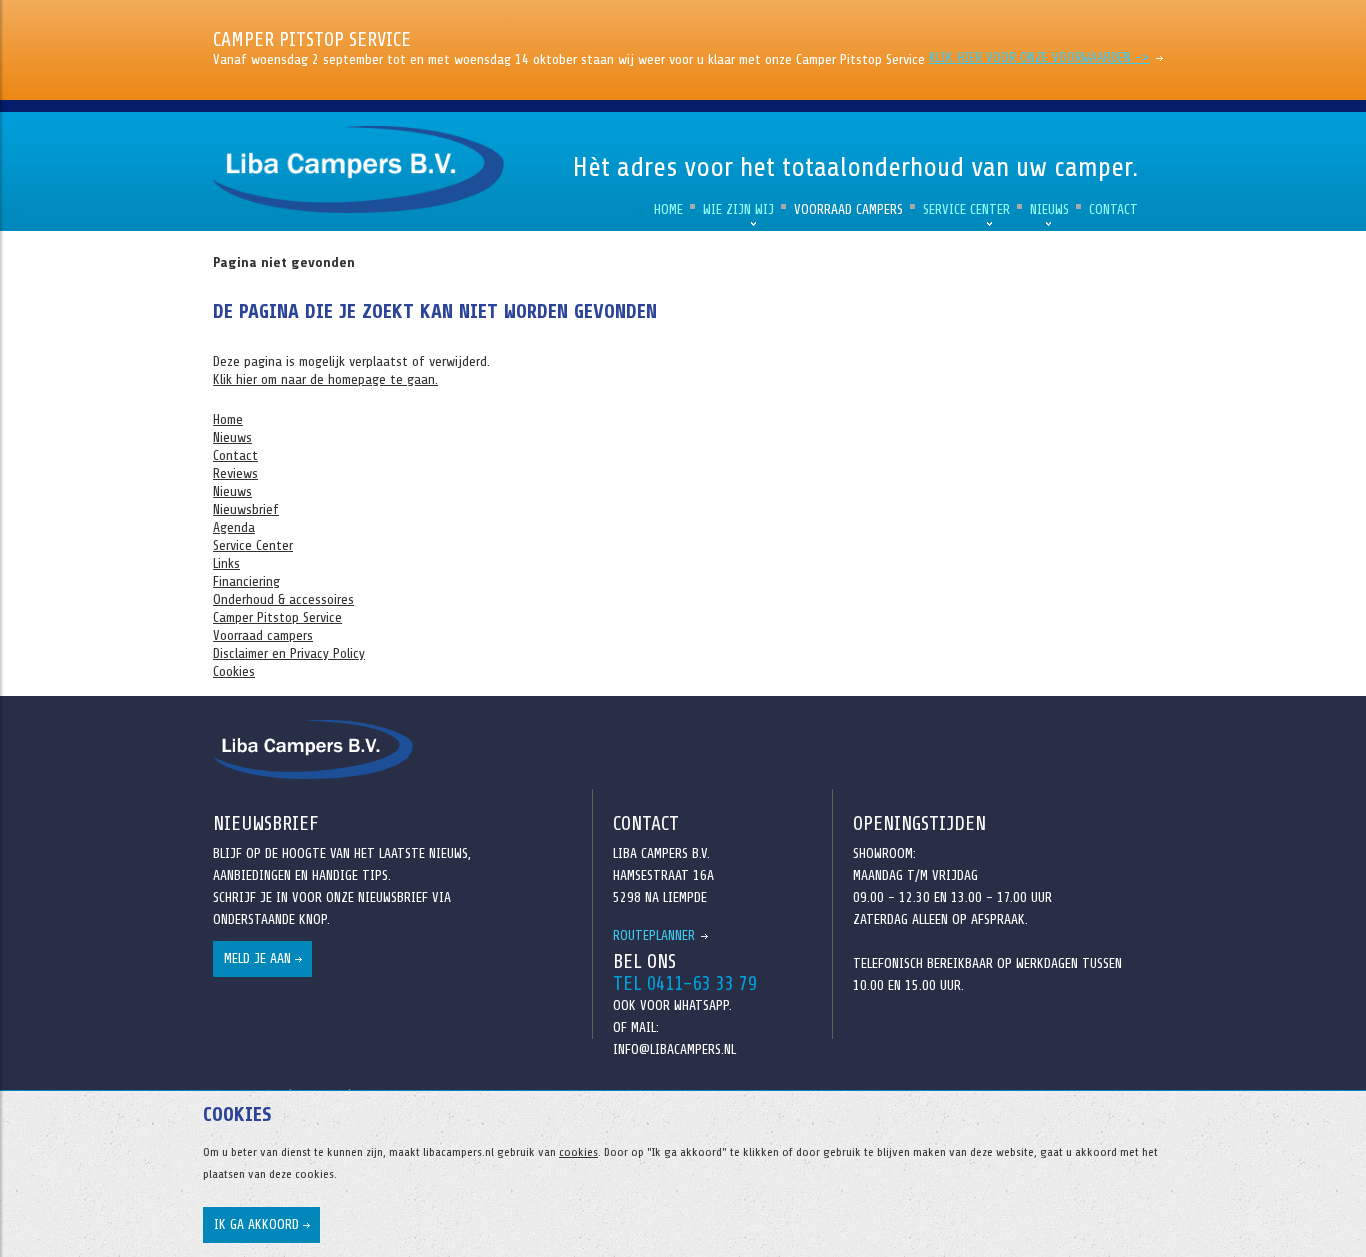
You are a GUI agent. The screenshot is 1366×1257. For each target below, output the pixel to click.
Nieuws (1049, 209)
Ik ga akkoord (256, 1224)
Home (668, 209)
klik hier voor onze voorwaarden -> (1039, 57)
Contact (1113, 209)
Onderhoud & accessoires (283, 599)
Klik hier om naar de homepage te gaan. (325, 379)
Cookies (234, 671)
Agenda (234, 527)
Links (226, 563)
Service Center (966, 209)
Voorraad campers (848, 209)
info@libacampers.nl (674, 1049)
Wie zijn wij (738, 209)
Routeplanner (654, 935)
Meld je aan (257, 958)
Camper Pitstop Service (277, 617)
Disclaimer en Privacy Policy (289, 653)
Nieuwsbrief (246, 509)
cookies (578, 1152)
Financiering (246, 581)
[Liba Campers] (363, 169)
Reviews (235, 473)
